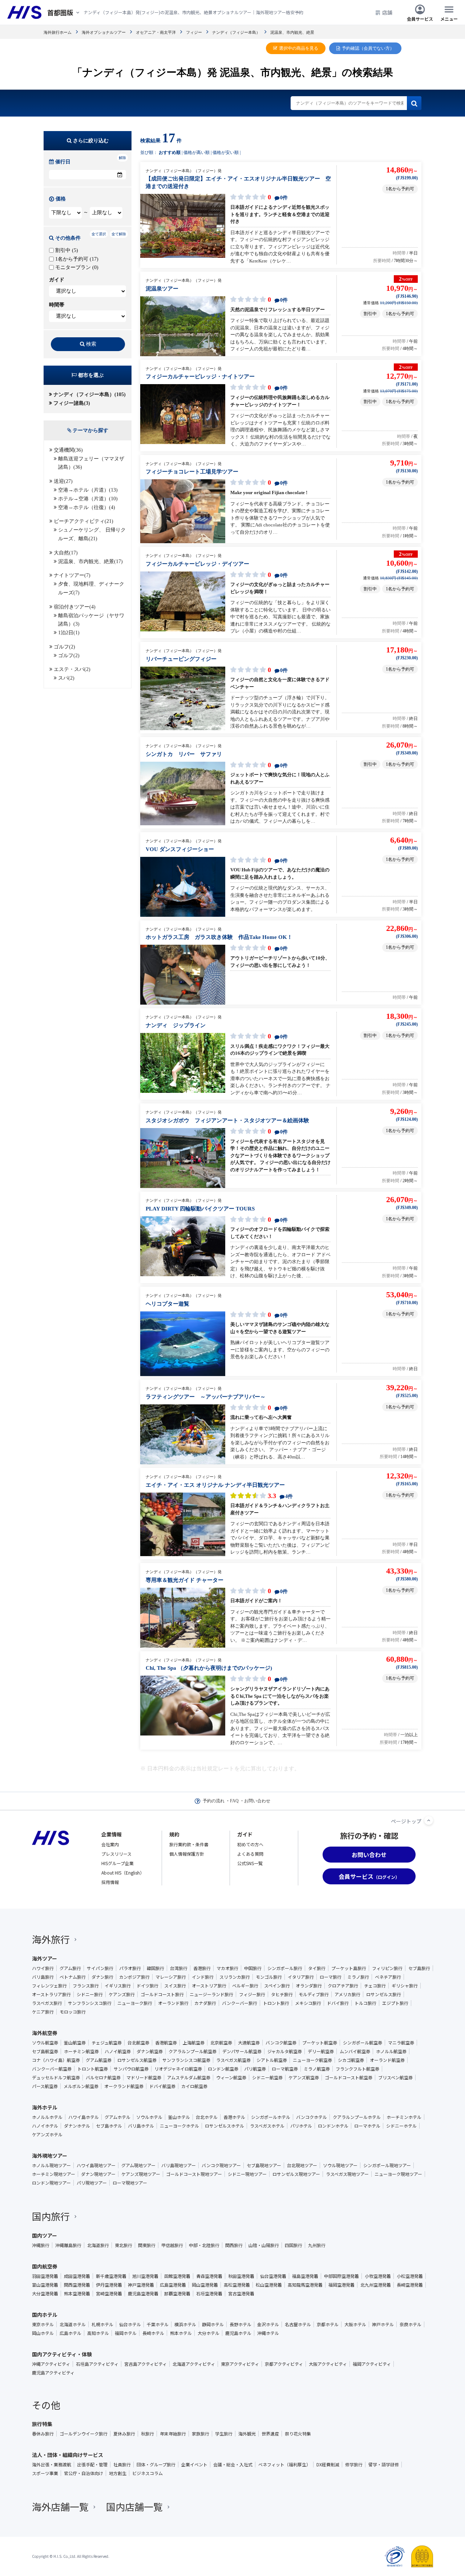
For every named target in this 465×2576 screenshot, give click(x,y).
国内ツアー (45, 2235)
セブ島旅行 (419, 1968)
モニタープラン (76, 267)
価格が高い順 (197, 152)
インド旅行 (203, 1977)
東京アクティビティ (240, 2364)
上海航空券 (194, 2043)
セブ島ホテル (109, 2126)
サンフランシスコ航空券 (186, 2060)
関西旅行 (234, 2245)
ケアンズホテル (47, 2135)
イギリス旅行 (118, 1986)
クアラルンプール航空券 (193, 2051)
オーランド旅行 (173, 2003)
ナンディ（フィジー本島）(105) (90, 394)
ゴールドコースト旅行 (162, 1994)
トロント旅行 (276, 2003)
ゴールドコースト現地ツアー (194, 2174)
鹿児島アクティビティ (53, 2373)
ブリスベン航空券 (395, 2078)
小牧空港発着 (378, 2276)
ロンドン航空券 (223, 2069)
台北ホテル (207, 2117)
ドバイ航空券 (162, 2086)
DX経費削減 (328, 2465)
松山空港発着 (269, 2285)
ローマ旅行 (331, 1977)
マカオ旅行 (227, 1968)
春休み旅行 (43, 2434)
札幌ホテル (102, 2324)
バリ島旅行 (43, 1977)
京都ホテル (328, 2324)
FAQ (234, 1801)
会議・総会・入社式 (233, 2465)
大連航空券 (249, 2043)
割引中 (66, 250)
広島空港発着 (173, 2285)
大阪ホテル (355, 2324)
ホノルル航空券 (391, 2051)
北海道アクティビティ (194, 2364)
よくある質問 (250, 1854)
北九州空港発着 (376, 2285)
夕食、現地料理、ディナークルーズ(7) (91, 588)
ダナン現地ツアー (98, 2174)
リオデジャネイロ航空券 (178, 2069)
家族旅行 (201, 2434)
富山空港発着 (45, 2285)
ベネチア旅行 (388, 1977)
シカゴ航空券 (351, 2060)
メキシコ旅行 (308, 2003)
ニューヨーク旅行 (135, 2003)
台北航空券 (138, 2043)
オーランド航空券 (387, 2060)
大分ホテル (209, 2333)
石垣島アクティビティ (97, 2364)
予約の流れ (214, 1801)
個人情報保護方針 (187, 1854)
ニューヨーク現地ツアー (398, 2174)
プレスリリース (116, 1854)
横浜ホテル (185, 2324)
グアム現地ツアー (138, 2165)
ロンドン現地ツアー (51, 2183)
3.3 (279, 1496)
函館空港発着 (177, 2276)
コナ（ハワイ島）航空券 (56, 2060)
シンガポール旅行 (285, 1968)
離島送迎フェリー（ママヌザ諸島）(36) (91, 463)
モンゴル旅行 (269, 1977)
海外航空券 (45, 2033)
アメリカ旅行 (347, 1994)
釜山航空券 (75, 2043)
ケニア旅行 (43, 2012)
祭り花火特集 (298, 2434)
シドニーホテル (401, 2126)
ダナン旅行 (102, 1977)
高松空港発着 (237, 2285)
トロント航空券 (93, 2069)
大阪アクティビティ (328, 2364)
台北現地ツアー (302, 2165)
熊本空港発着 (77, 2294)
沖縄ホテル (268, 2333)
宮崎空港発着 (109, 2294)
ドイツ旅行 (147, 1986)
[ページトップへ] (429, 1820)
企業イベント (194, 2465)
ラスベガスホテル (267, 2126)
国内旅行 (51, 2216)
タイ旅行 (317, 1968)
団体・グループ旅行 (156, 2465)
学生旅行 (224, 2434)
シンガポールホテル (271, 2117)
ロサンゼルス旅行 (384, 1994)
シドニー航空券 (267, 2078)
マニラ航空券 (401, 2043)
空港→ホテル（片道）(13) (88, 490)
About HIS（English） (123, 1873)
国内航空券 (45, 2266)
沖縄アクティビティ (51, 2364)
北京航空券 (221, 2043)
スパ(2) (66, 678)
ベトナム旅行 (73, 1977)
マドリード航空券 (144, 2078)
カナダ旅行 (205, 2003)
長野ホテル (240, 2324)
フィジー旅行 (252, 1994)
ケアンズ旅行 (122, 1994)
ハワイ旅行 (43, 1968)
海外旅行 (51, 1939)
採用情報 (110, 1882)
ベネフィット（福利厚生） (284, 2465)
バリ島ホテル (141, 2126)
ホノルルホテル (47, 2117)
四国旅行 (294, 2245)
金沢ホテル (268, 2324)
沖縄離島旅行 (68, 2245)
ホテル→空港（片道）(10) (88, 499)
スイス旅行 (175, 1986)
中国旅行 (253, 1968)
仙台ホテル (130, 2324)
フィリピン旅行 (387, 1968)
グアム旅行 (70, 1968)
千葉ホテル (158, 2324)
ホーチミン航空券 (81, 2051)
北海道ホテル (73, 2324)
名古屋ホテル (298, 2324)
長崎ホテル (153, 2333)
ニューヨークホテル (179, 2126)
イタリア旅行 (301, 1977)
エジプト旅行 (395, 2003)
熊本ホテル (181, 2333)
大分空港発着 (45, 2294)
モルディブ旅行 (314, 1994)
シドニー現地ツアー (247, 2174)
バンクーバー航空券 (52, 2069)
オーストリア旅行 (209, 1986)
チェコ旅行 (375, 1986)
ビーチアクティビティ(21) (84, 521)
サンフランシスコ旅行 (90, 2003)
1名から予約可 (76, 259)
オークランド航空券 (124, 2086)
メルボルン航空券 (81, 2086)
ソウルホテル (149, 2117)
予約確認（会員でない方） (368, 48)
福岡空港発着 (341, 2285)
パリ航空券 (255, 2069)
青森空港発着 (209, 2276)
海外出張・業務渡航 (52, 2465)
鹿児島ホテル (238, 2333)
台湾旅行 (179, 1968)
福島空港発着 (305, 2276)
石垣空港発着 (209, 2294)
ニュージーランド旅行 (211, 1994)
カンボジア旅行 (134, 1977)
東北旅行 (124, 2245)
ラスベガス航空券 (233, 2060)
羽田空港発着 (45, 2276)
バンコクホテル (312, 2117)
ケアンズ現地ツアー (141, 2174)
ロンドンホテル (333, 2126)
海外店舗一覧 (60, 2506)
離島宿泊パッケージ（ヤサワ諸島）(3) (91, 620)
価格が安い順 (226, 152)
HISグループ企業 (118, 1863)
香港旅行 (202, 1968)
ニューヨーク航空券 (312, 2060)
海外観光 (247, 2434)
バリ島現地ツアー (179, 2165)
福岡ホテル (126, 2333)
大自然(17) (66, 553)
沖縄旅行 (41, 2245)
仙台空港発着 (273, 2276)
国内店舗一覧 (134, 2506)
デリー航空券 (321, 2051)
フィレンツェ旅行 (49, 1986)
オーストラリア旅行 (51, 1994)
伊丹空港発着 (109, 2285)
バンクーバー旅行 (240, 2003)
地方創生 (118, 2473)
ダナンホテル (77, 2126)
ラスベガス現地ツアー (347, 2174)
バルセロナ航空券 (103, 2078)
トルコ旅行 (365, 2003)
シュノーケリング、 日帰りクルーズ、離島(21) (92, 534)
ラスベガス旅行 (47, 2003)
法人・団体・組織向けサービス (68, 2455)
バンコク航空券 (281, 2043)
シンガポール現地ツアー (387, 2165)
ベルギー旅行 (245, 1986)
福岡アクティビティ (372, 2364)
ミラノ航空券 (317, 2069)
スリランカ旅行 (235, 1977)
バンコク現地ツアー (221, 2165)
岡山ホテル (43, 2333)
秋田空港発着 (241, 2276)
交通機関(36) (68, 450)
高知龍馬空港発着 (305, 2285)
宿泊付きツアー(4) (75, 607)
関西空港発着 (77, 2285)
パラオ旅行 (130, 1968)
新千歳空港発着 (111, 2276)
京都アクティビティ (284, 2364)
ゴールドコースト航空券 (349, 2078)
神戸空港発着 (141, 2285)
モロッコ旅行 (73, 2012)
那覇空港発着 (177, 2294)
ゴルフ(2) (64, 647)
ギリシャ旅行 (405, 1986)
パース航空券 (45, 2086)
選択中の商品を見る (299, 48)
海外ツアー (45, 1958)
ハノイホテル (45, 2126)
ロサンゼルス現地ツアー (296, 2174)
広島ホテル (70, 2333)
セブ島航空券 (45, 2051)
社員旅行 (122, 2465)
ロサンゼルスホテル (225, 2126)
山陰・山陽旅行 (264, 2245)
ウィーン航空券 (231, 2078)
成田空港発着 (77, 2276)
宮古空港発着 (241, 2294)
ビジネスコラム (147, 2473)
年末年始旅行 (173, 2434)
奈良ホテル (411, 2324)
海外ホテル (45, 2107)
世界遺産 (270, 2434)
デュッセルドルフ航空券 (56, 2078)
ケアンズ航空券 (304, 2078)
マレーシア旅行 (171, 1977)
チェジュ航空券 (107, 2043)
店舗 (387, 12)
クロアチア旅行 (343, 1986)
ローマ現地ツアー (130, 2183)
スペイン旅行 (277, 1986)
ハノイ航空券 (118, 2051)
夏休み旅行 (124, 2434)
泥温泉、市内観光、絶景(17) (90, 561)
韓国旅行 (155, 1968)
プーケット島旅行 (349, 1968)
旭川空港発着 (145, 2276)
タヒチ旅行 (282, 1994)
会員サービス (420, 18)
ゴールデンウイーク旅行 (84, 2434)
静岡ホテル (213, 2324)
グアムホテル (118, 2117)
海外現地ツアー (50, 2156)
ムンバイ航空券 (355, 2051)
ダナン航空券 (150, 2051)
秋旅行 (147, 2434)
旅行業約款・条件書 (189, 1844)
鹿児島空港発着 (143, 2294)
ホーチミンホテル (404, 2117)
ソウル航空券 (45, 2043)
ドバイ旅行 (338, 2003)
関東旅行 (147, 2245)
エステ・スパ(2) (72, 669)
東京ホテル (43, 2324)
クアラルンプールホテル (357, 2117)
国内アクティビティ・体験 (62, 2354)
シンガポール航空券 (363, 2043)
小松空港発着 (410, 2276)
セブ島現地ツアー (264, 2165)
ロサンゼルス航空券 (137, 2060)
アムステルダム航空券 (189, 2078)
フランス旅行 (86, 1986)
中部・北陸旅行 (204, 2245)
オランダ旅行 (309, 1986)
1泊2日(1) (69, 633)
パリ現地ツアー (92, 2183)
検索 (91, 344)
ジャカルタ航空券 (285, 2051)
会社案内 (110, 1844)
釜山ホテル (179, 2117)
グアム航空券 (99, 2060)
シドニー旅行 (90, 1994)
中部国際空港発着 (341, 2276)
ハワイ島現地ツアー (96, 2165)
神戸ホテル (383, 2324)
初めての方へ (250, 1844)
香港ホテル (234, 2117)
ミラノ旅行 (358, 1977)
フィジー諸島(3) (72, 403)
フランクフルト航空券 (357, 2069)
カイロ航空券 (194, 2086)
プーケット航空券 (320, 2043)
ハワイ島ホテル (84, 2117)
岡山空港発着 (205, 2285)
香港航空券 (166, 2043)
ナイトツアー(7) (72, 575)
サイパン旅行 (100, 1968)
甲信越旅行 (172, 2245)
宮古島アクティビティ (145, 2364)
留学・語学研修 (384, 2465)
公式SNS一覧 (250, 1863)
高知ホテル (98, 2333)
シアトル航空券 (272, 2060)
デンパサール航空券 (242, 2051)
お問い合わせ (257, 1801)
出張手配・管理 (92, 2465)
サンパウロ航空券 (131, 2069)
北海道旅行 (98, 2245)
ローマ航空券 (285, 2069)
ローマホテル (367, 2126)
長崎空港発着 (410, 2285)
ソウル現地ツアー (340, 2165)
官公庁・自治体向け (84, 2473)
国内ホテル (45, 2315)
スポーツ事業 (45, 2473)
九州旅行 (317, 2245)
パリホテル (301, 2126)
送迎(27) (63, 481)
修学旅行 (354, 2465)
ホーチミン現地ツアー (54, 2174)
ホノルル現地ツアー (51, 2165)
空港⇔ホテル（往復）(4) (87, 507)
